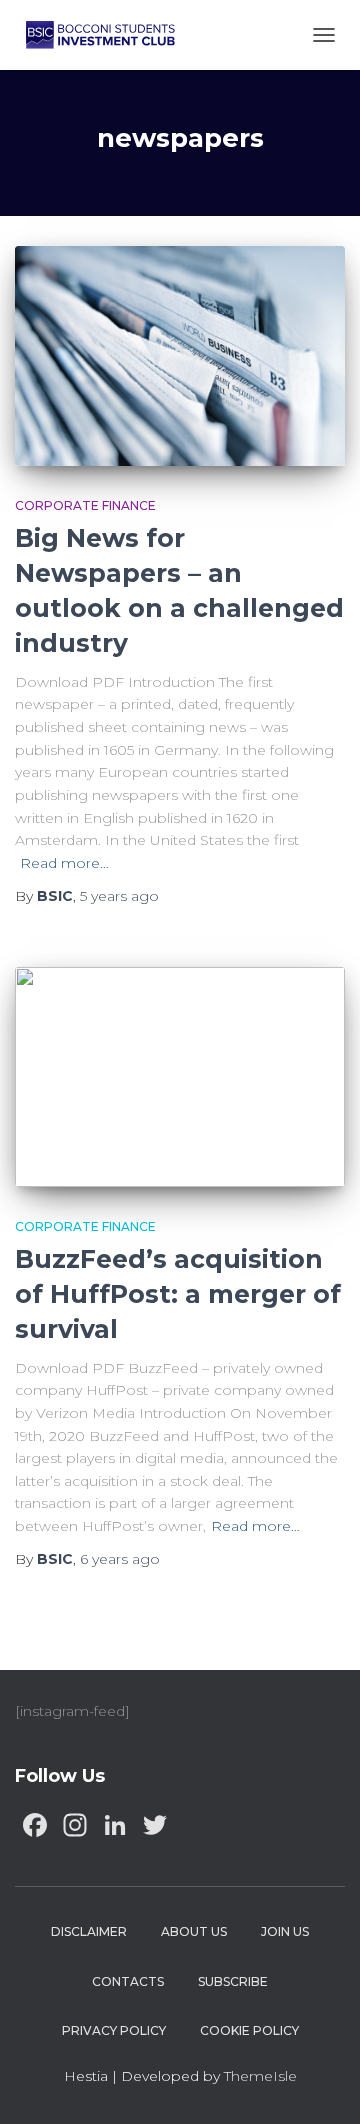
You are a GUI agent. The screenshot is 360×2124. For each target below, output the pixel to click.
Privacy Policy (114, 2030)
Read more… (64, 863)
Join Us (285, 1931)
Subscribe (233, 1981)
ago (119, 896)
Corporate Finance (85, 505)
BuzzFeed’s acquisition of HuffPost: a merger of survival (178, 1294)
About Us (194, 1931)
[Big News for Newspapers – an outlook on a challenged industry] (180, 356)
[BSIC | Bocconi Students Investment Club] (108, 35)
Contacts (128, 1981)
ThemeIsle (260, 2076)
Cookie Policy (249, 2030)
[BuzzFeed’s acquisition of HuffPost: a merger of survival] (180, 1077)
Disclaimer (89, 1931)
